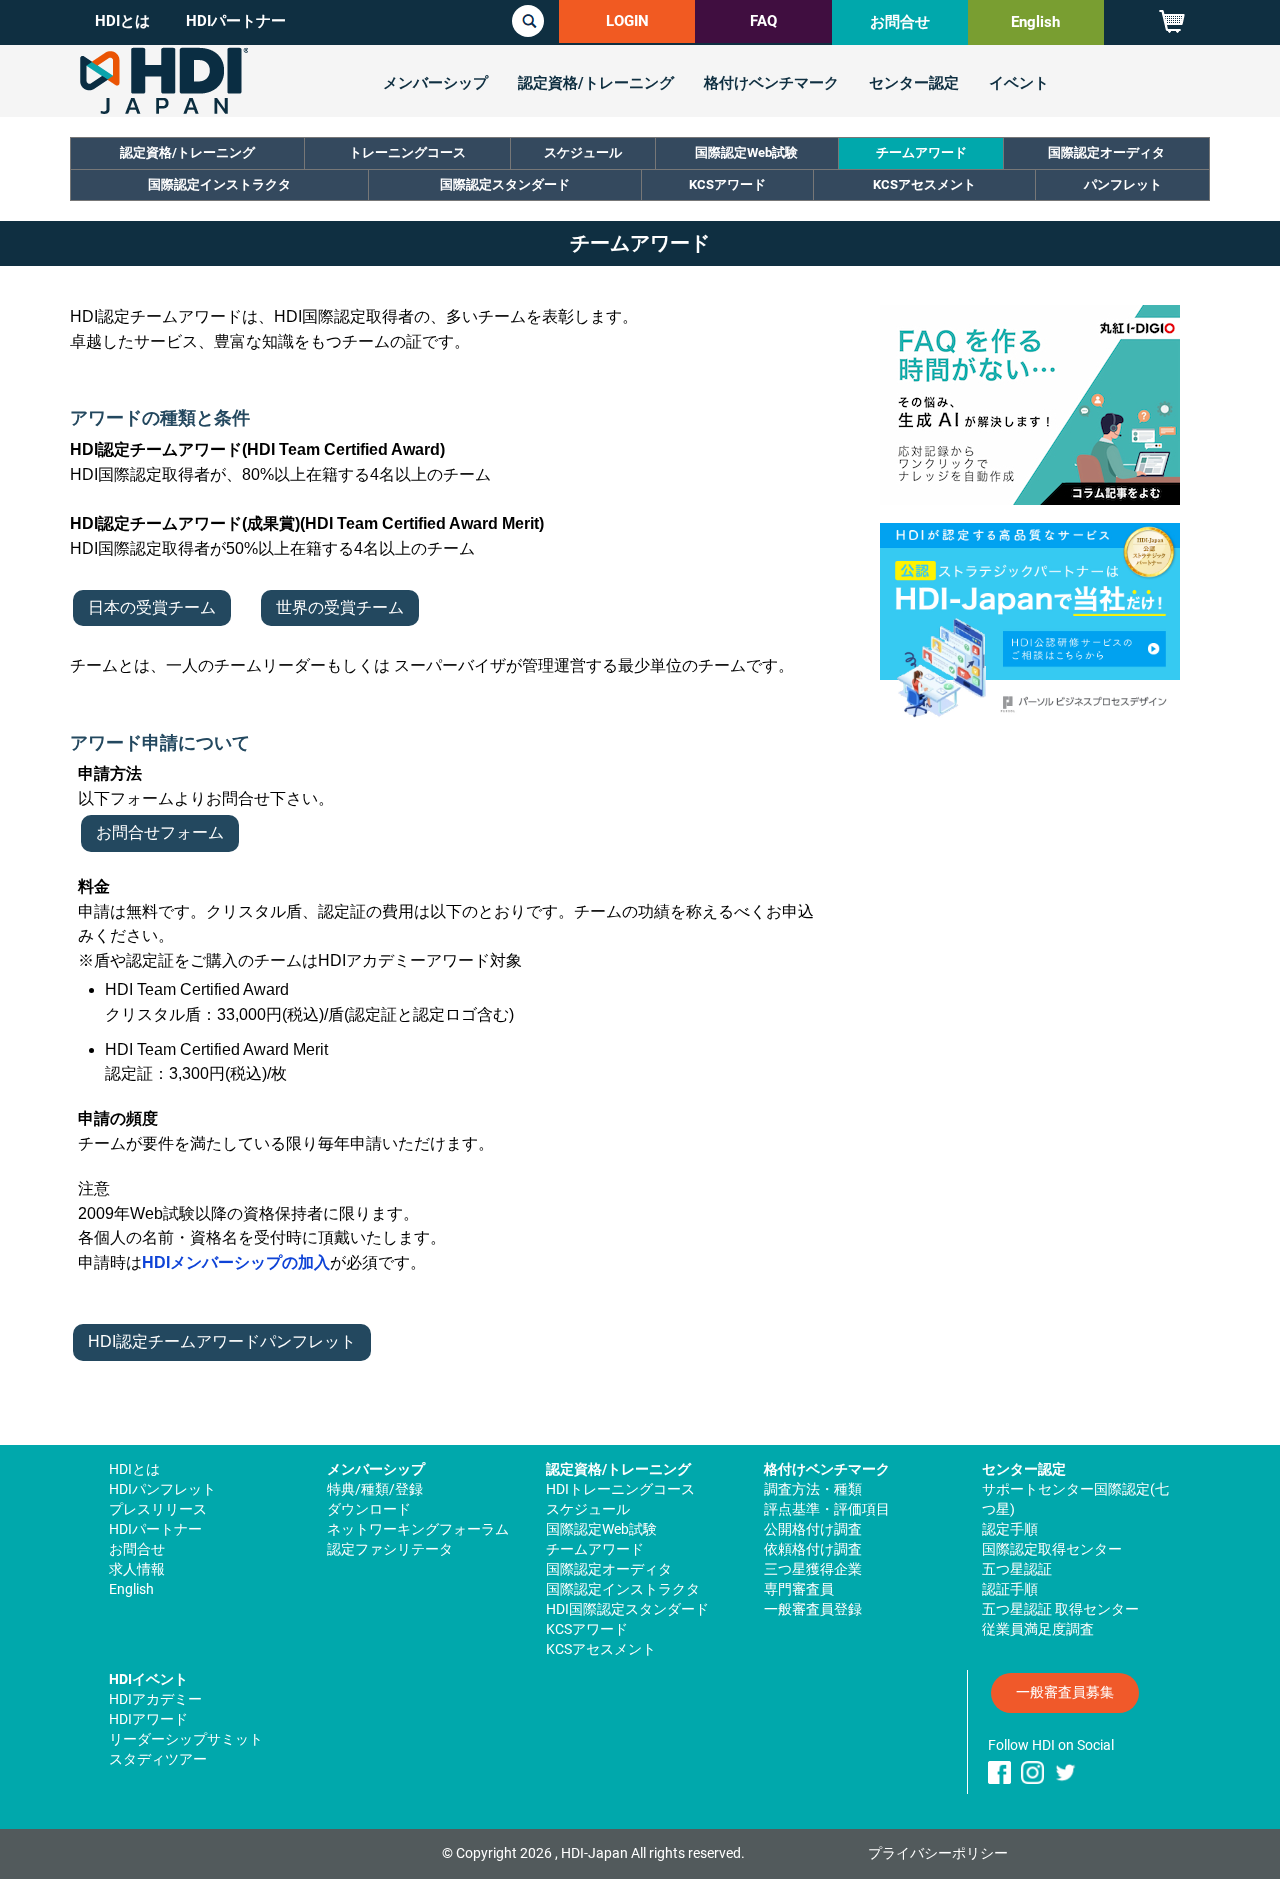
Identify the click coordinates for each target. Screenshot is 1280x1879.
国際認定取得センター (1052, 1549)
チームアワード (921, 152)
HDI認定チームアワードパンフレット (222, 1341)
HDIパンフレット (162, 1489)
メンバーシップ (435, 83)
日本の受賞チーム (152, 607)
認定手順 (1010, 1529)
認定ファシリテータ (390, 1549)
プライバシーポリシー (938, 1853)
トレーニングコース (407, 152)
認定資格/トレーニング (596, 83)
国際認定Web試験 (746, 152)
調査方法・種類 (813, 1489)
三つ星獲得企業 (813, 1569)
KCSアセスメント (924, 184)
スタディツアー (158, 1759)
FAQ (763, 21)
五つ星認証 (1017, 1569)
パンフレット (1123, 184)
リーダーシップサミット (186, 1739)
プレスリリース (158, 1509)
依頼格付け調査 (813, 1549)
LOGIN (627, 21)
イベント (1019, 83)
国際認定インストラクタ (219, 184)
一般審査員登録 (813, 1609)
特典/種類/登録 (375, 1489)
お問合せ (900, 22)
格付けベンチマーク (771, 83)
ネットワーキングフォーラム (418, 1529)
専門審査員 (799, 1589)
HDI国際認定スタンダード (627, 1609)
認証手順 (1010, 1589)
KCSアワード (727, 184)
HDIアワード (148, 1719)
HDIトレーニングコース (620, 1489)
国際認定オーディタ (1106, 152)
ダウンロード (369, 1509)
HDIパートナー (236, 21)
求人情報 (137, 1569)
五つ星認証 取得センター (1060, 1609)
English (1035, 22)
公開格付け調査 (813, 1529)
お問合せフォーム (160, 832)
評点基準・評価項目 (827, 1509)
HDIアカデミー (155, 1699)
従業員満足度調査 (1038, 1629)
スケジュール (583, 152)
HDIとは (122, 21)
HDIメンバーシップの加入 (236, 1262)
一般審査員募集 (1065, 1692)
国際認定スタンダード (505, 184)
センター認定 (914, 83)
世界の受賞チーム (340, 607)
